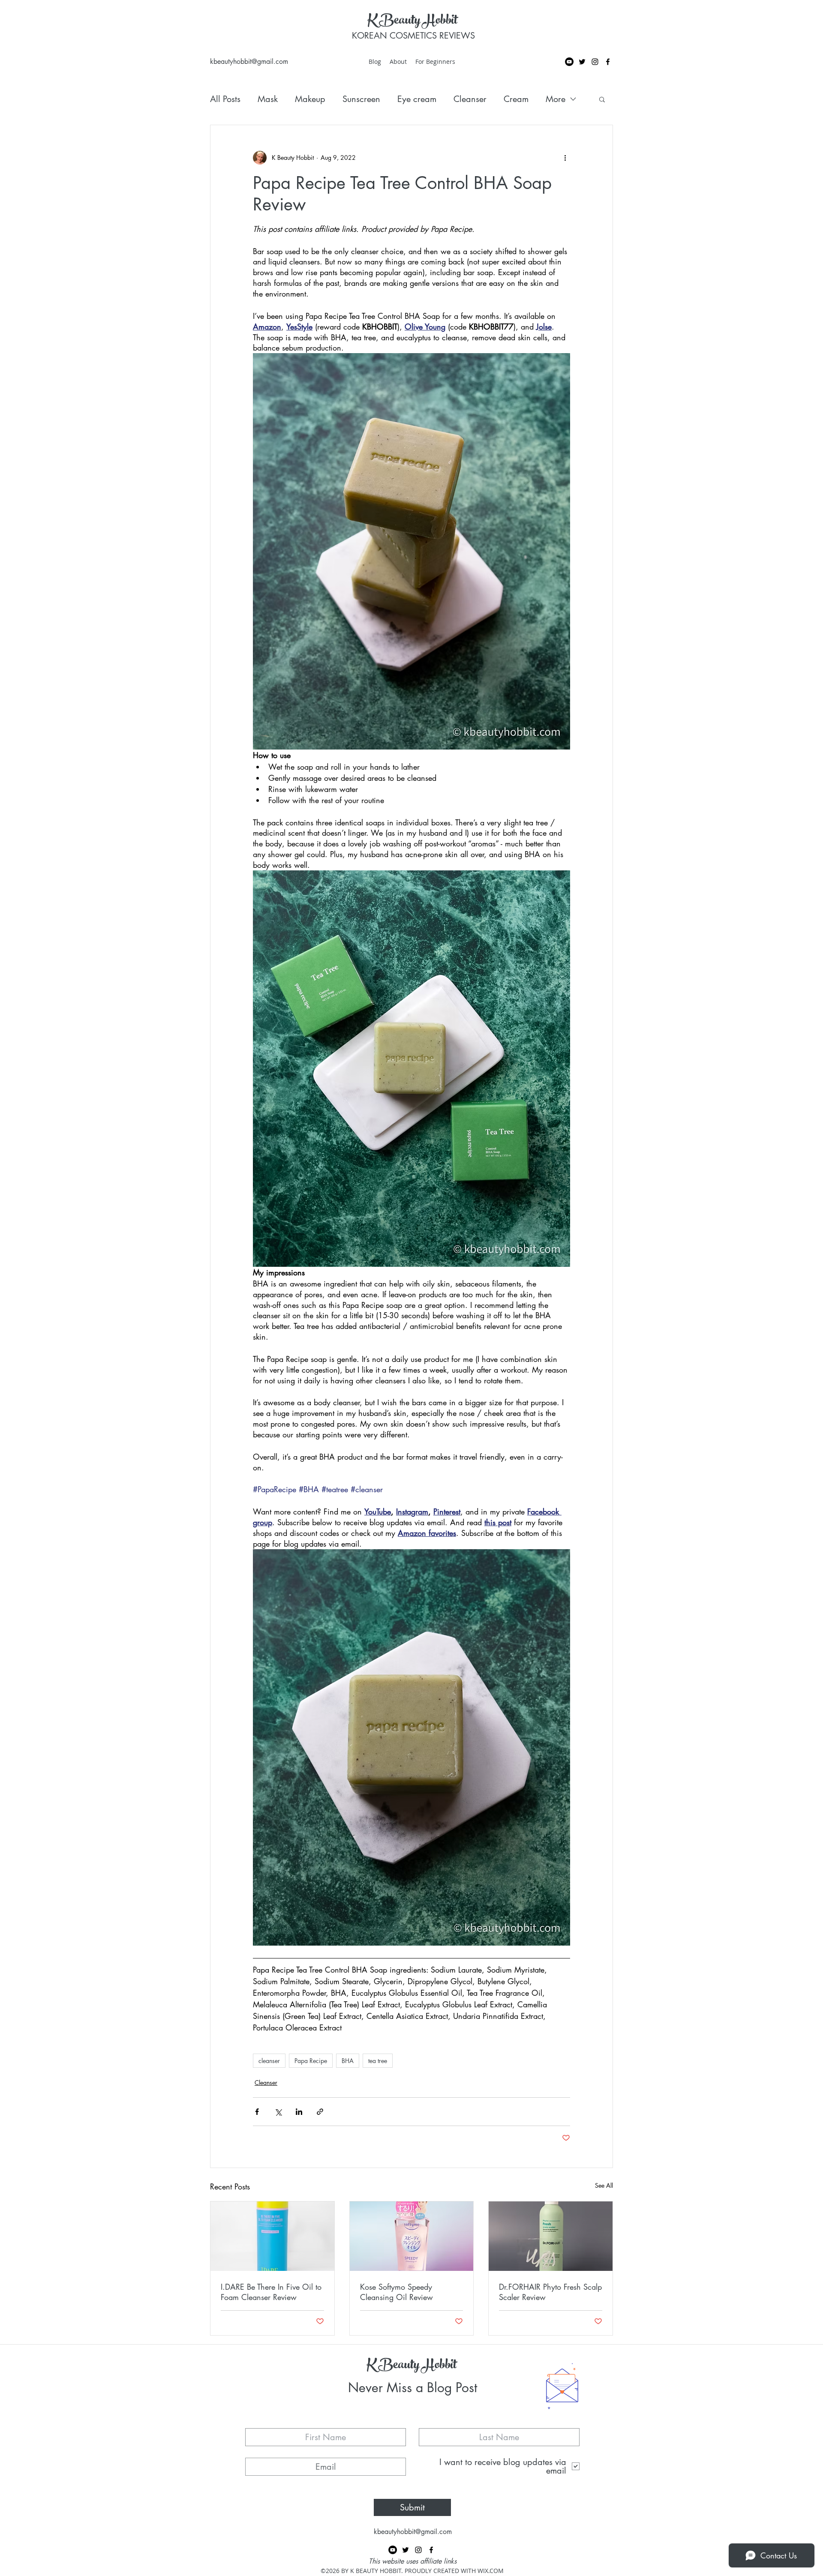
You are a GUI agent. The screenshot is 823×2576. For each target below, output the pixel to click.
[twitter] (582, 62)
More (556, 99)
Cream (516, 99)
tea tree (378, 2061)
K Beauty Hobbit (412, 21)
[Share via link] (320, 2112)
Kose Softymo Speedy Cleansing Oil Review (396, 2292)
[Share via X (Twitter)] (278, 2112)
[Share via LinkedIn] (299, 2112)
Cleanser (470, 99)
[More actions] (565, 158)
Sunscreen (361, 99)
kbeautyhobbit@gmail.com (249, 61)
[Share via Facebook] (257, 2112)
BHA (348, 2061)
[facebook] (608, 62)
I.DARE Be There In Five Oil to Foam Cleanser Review (271, 2292)
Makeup (310, 99)
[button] (602, 99)
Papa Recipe (311, 2061)
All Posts (225, 99)
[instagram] (595, 62)
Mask (268, 99)
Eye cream (417, 99)
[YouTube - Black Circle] (569, 62)
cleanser (269, 2061)
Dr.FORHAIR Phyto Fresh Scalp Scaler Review (550, 2292)
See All (604, 2185)
